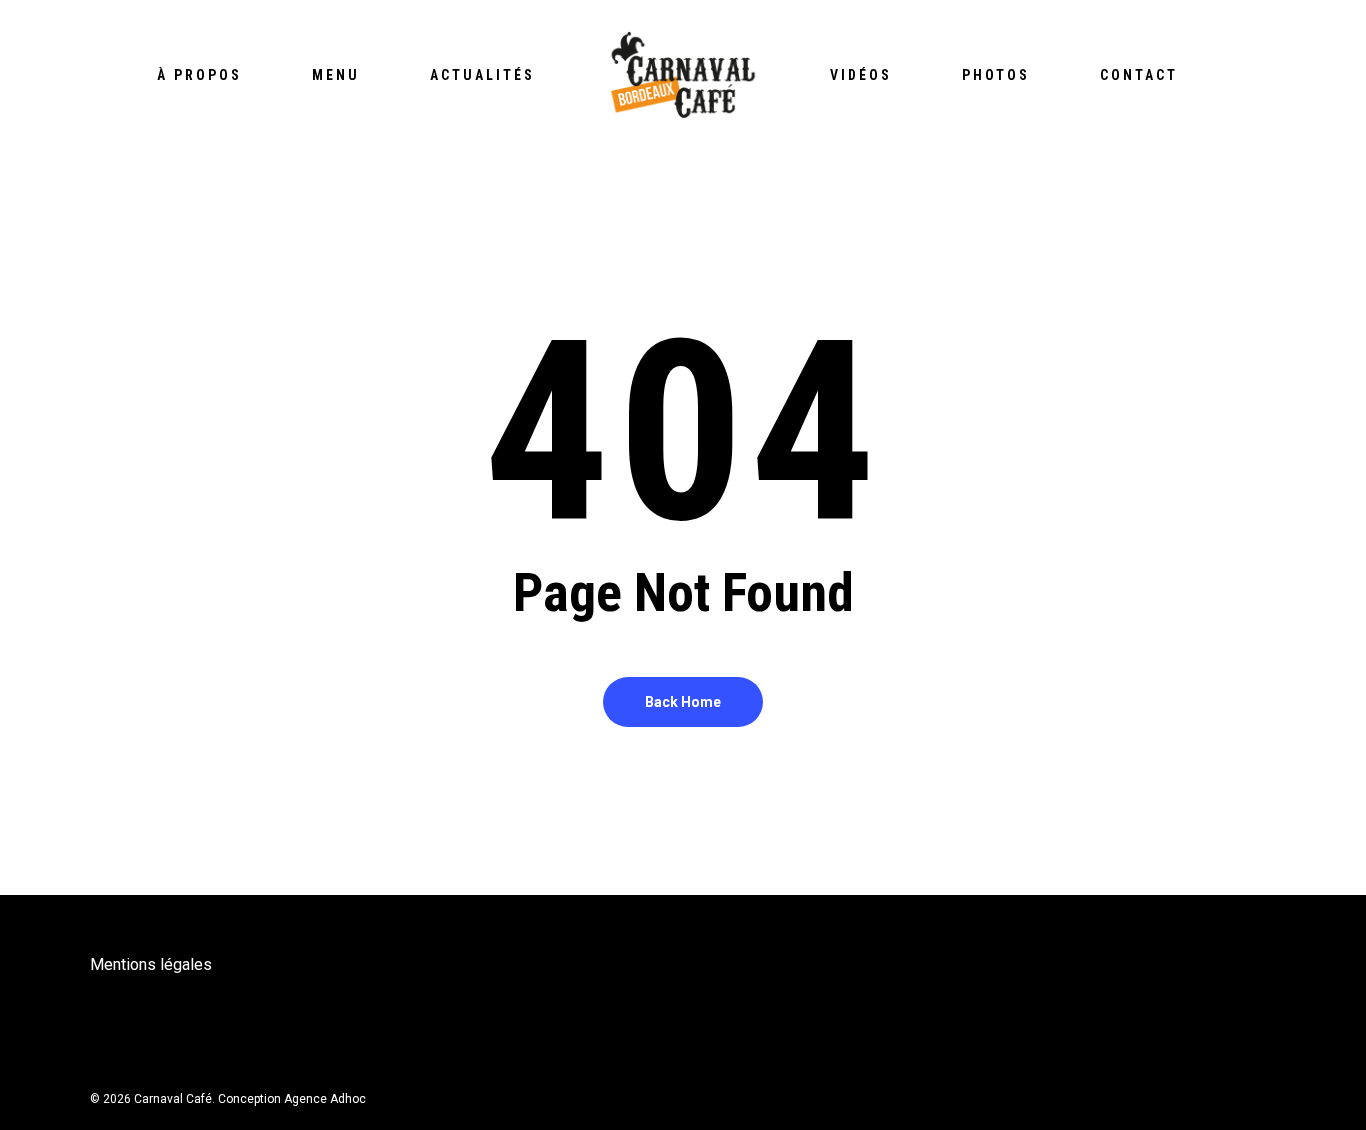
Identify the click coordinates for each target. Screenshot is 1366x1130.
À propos (199, 75)
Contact (1139, 75)
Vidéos (861, 75)
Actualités (482, 75)
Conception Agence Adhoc (292, 1099)
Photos (996, 75)
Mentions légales (151, 964)
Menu (336, 75)
